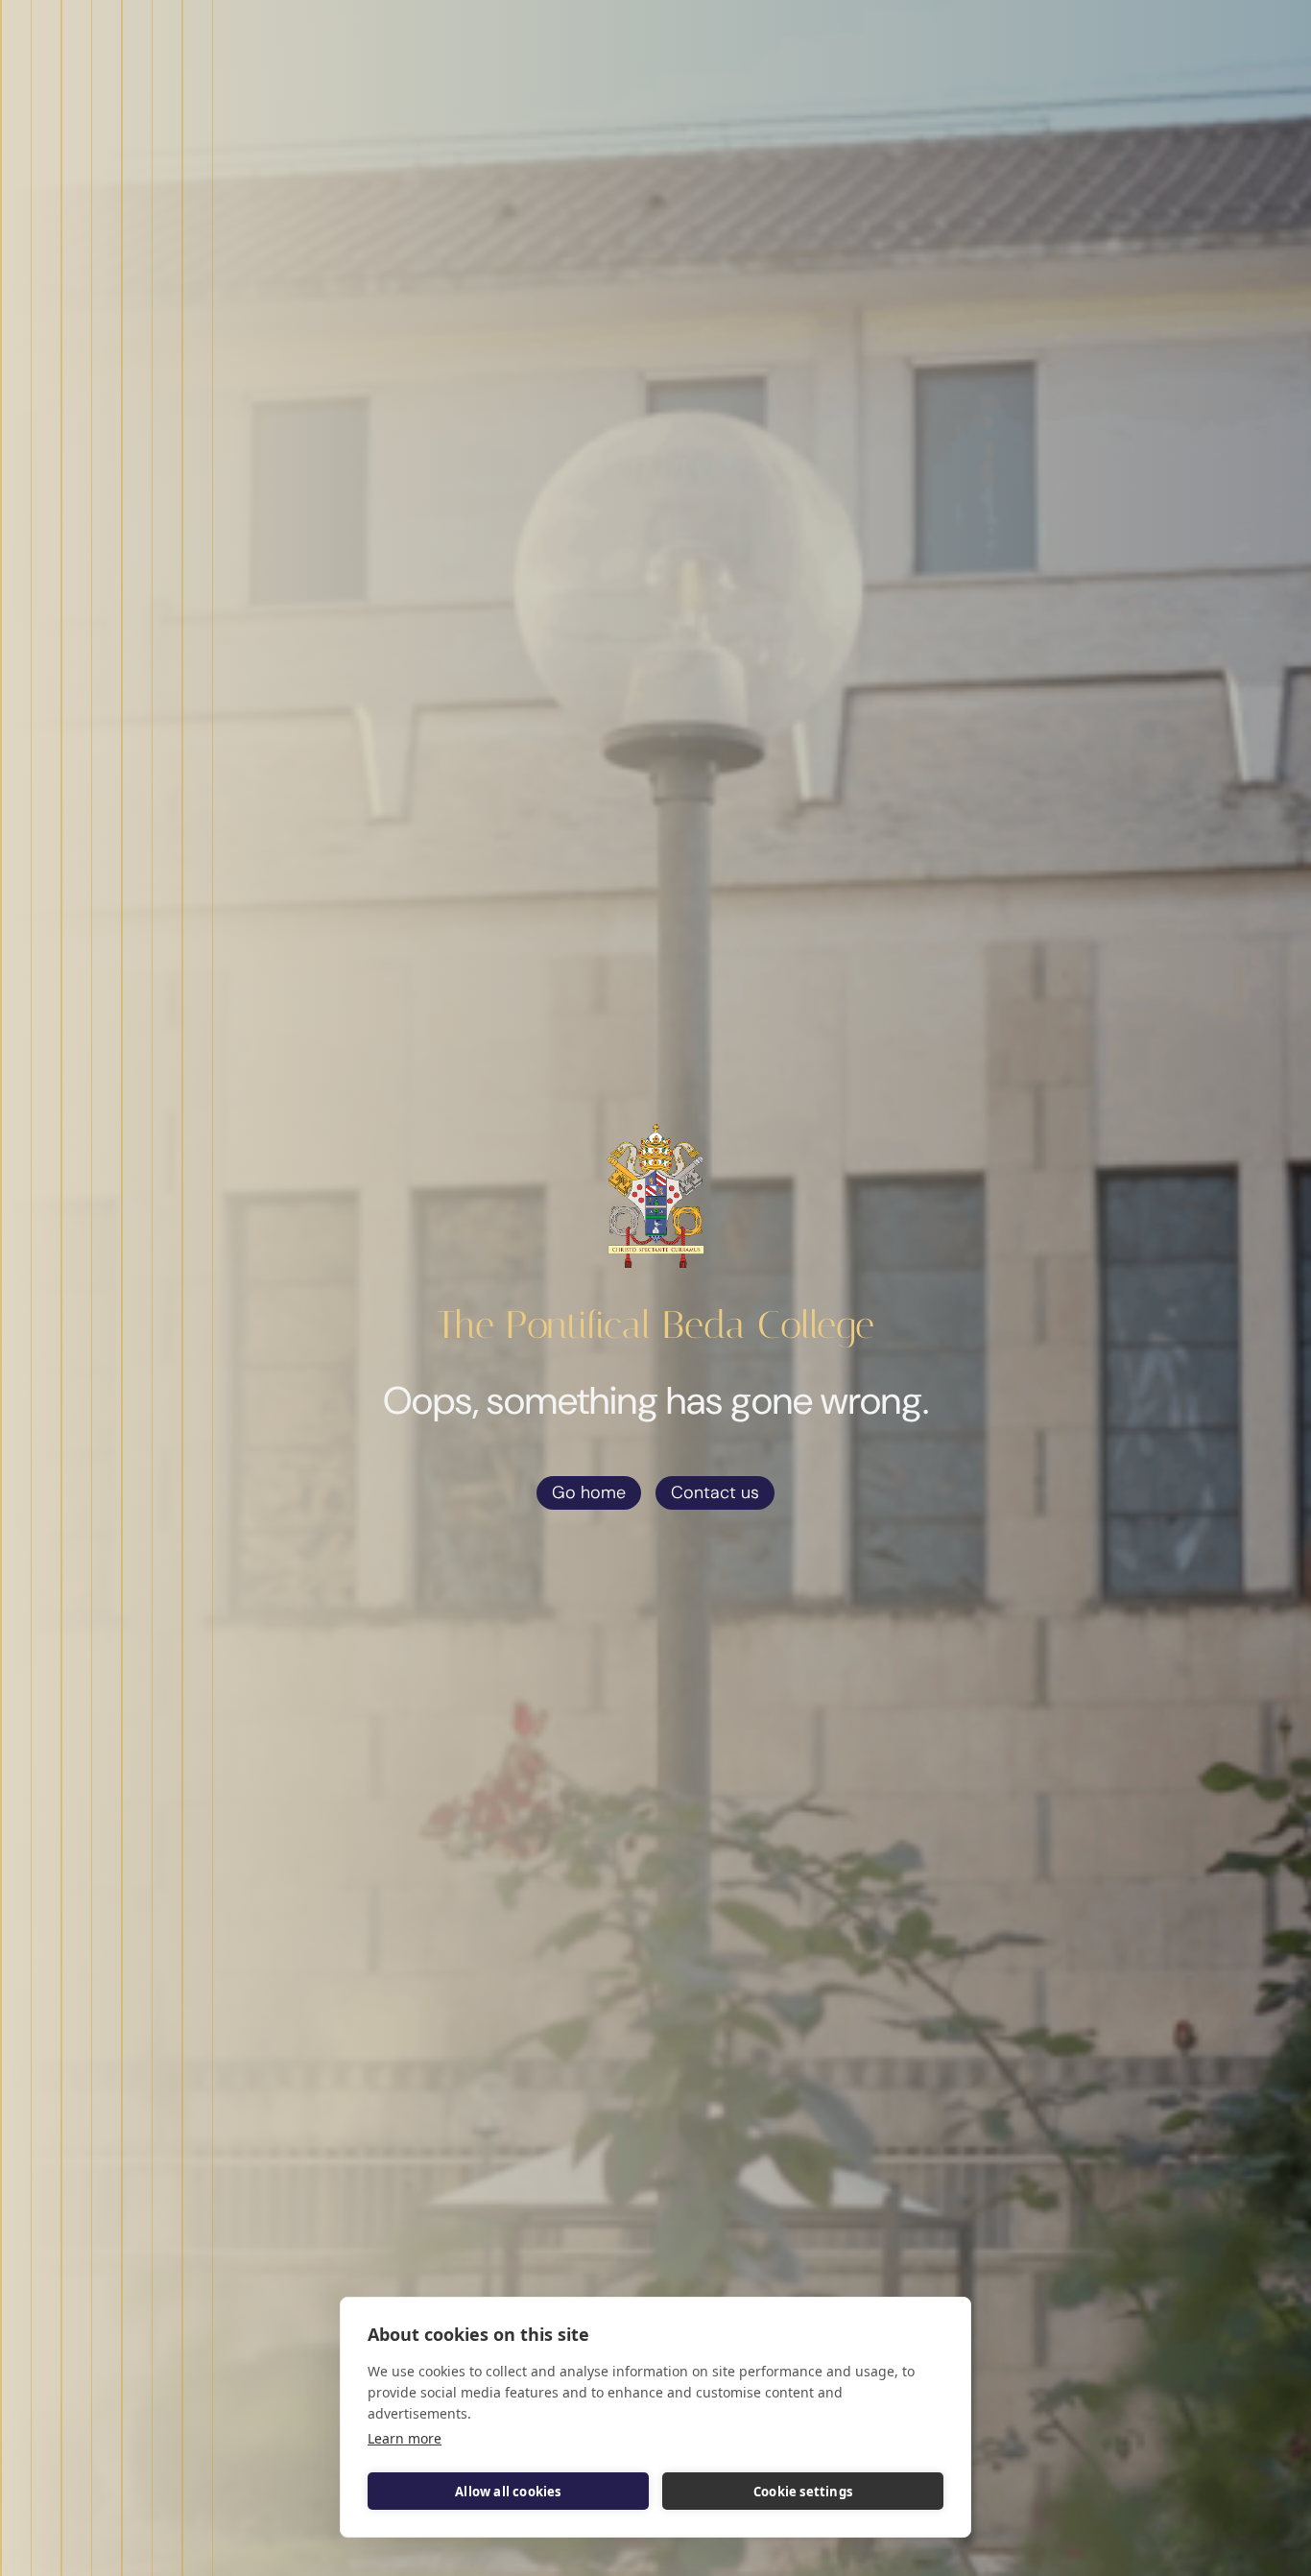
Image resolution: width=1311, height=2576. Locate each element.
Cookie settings (803, 2492)
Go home (589, 1492)
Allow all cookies (508, 2492)
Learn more (405, 2438)
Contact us (715, 1492)
